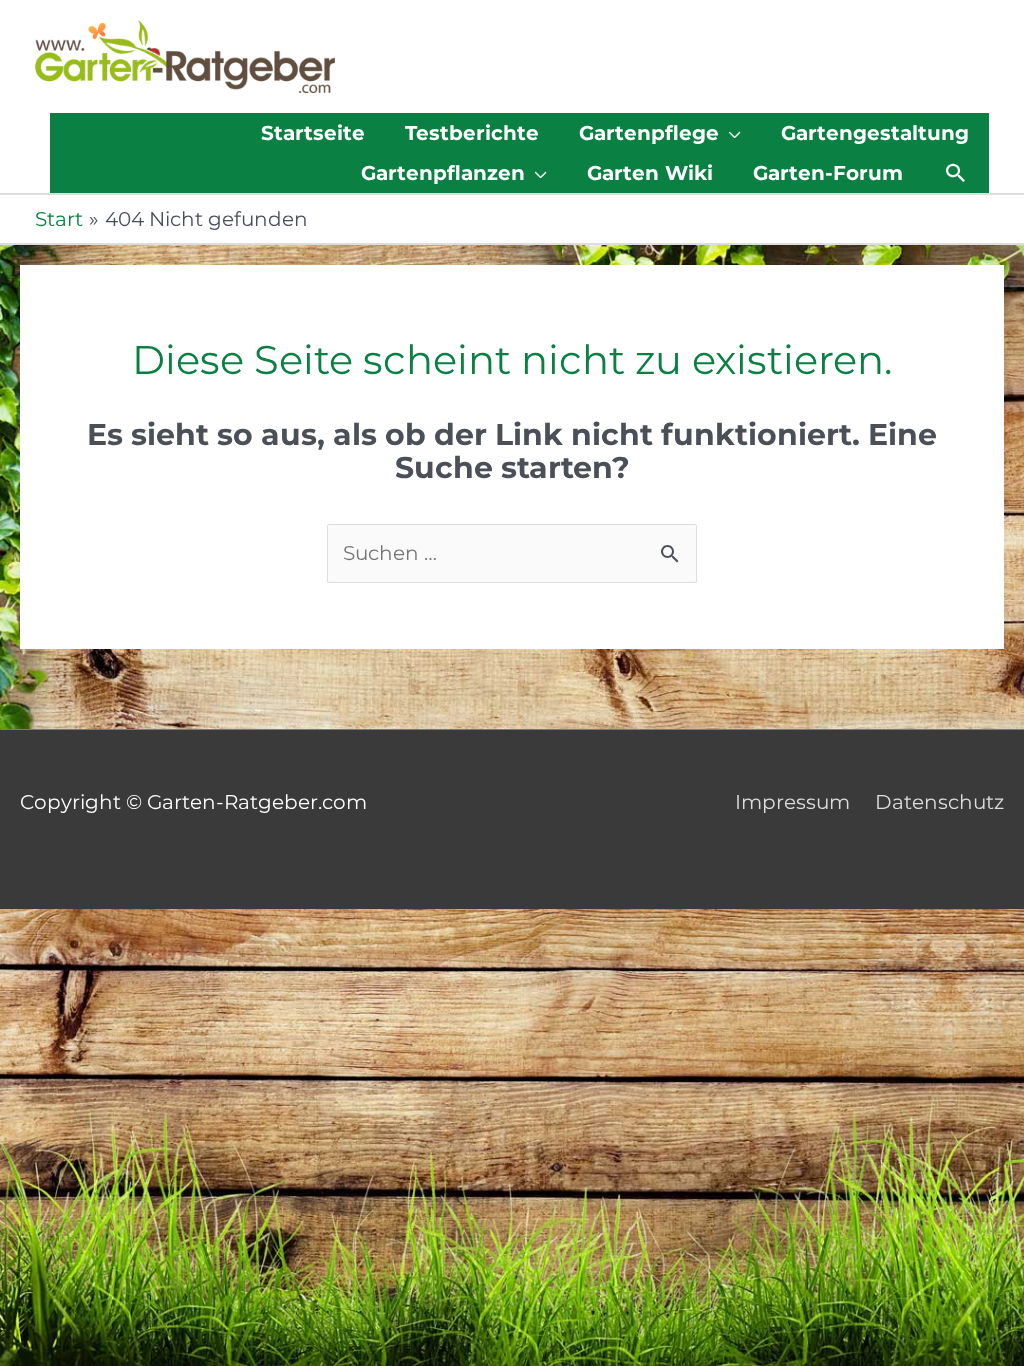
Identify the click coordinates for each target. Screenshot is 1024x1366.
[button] (956, 173)
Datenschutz (939, 802)
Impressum (792, 802)
